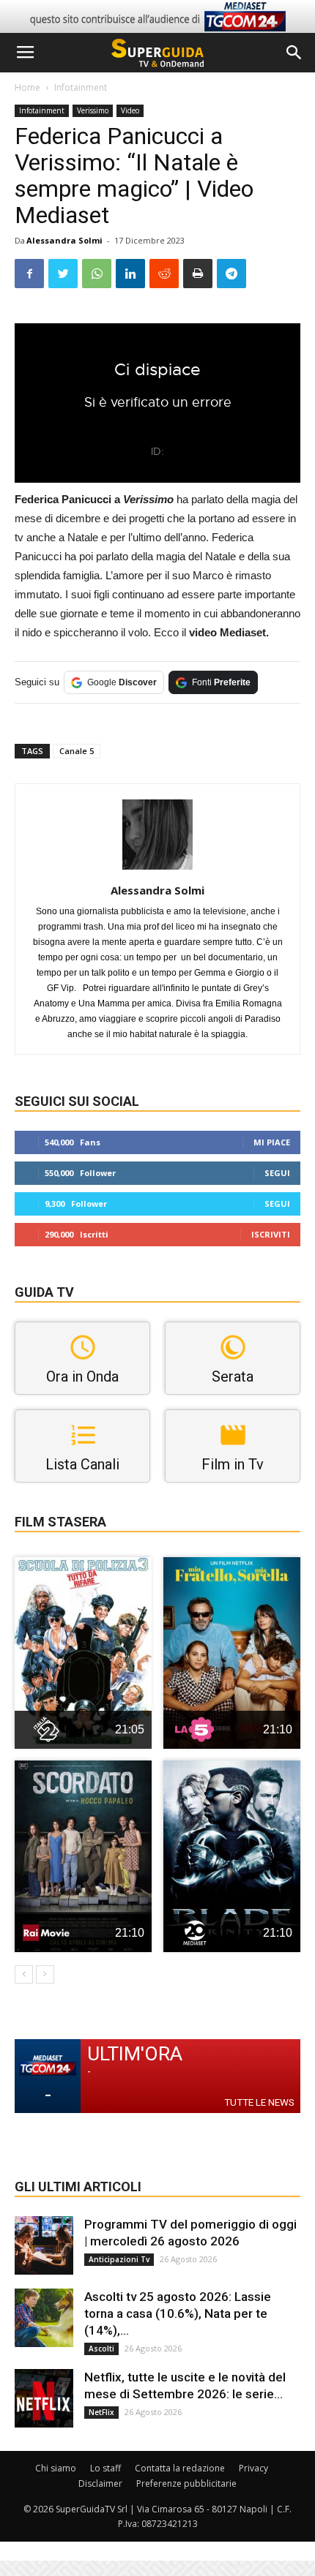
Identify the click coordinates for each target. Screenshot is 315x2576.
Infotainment (81, 87)
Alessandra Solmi (64, 240)
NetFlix (101, 2412)
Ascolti (101, 2349)
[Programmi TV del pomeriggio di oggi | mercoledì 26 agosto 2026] (44, 2245)
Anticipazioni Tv (119, 2259)
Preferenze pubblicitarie (186, 2483)
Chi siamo (56, 2468)
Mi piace (272, 1142)
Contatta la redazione (180, 2468)
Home (27, 87)
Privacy (253, 2468)
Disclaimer (100, 2483)
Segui (277, 1173)
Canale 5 (77, 751)
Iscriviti (271, 1234)
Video (130, 110)
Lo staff (105, 2468)
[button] (294, 53)
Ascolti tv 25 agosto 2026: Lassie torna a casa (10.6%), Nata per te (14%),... (178, 2313)
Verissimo (93, 110)
